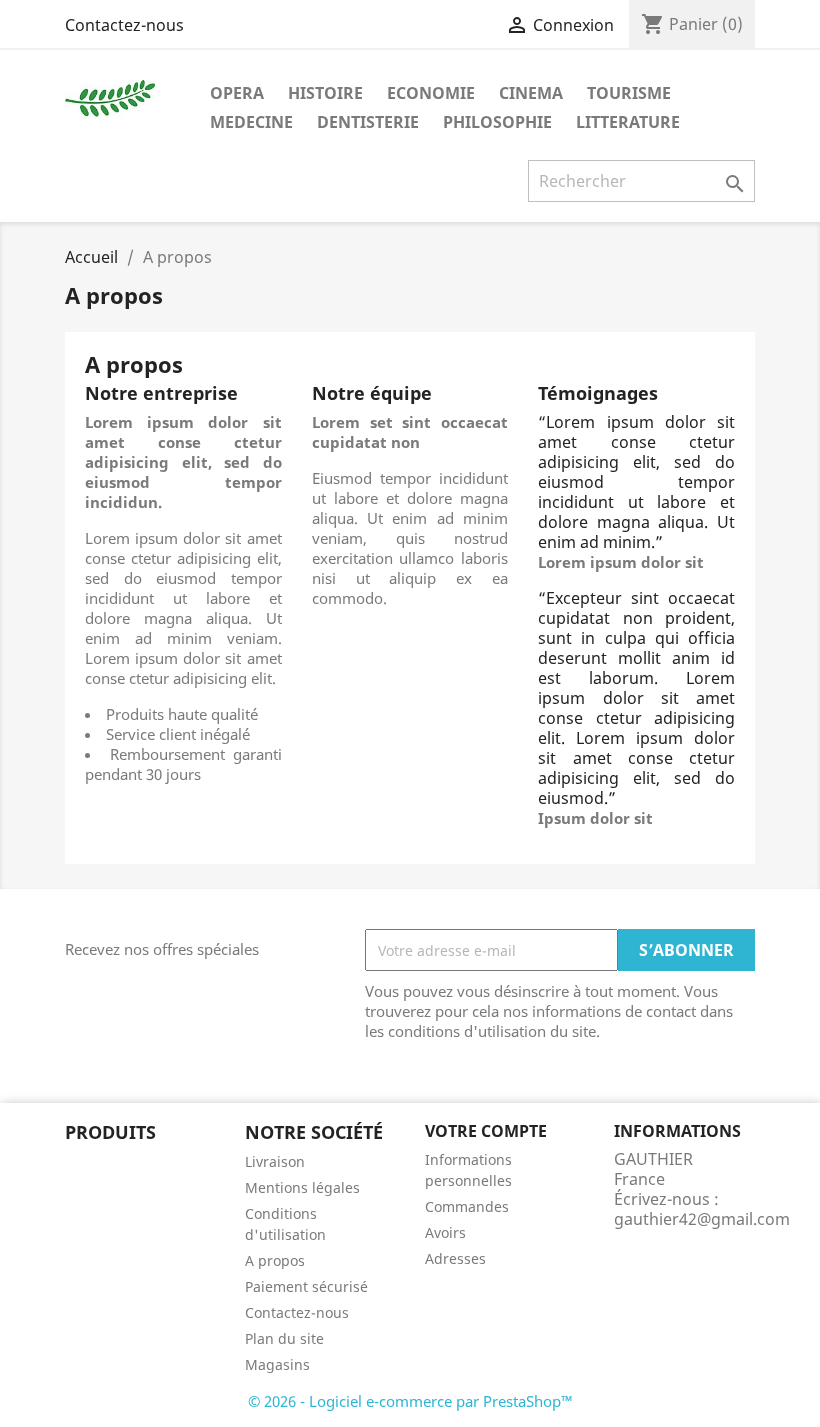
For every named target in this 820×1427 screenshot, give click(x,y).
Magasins (277, 1364)
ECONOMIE (431, 93)
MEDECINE (251, 122)
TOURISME (629, 93)
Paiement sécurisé (306, 1286)
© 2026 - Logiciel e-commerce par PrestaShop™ (410, 1401)
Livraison (275, 1161)
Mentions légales (302, 1187)
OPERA (237, 93)
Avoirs (445, 1232)
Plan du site (284, 1338)
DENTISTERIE (368, 122)
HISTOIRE (325, 93)
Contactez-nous (124, 25)
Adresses (455, 1258)
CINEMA (531, 93)
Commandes (467, 1206)
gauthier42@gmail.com (702, 1219)
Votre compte (486, 1131)
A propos (275, 1260)
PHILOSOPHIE (497, 122)
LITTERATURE (628, 122)
